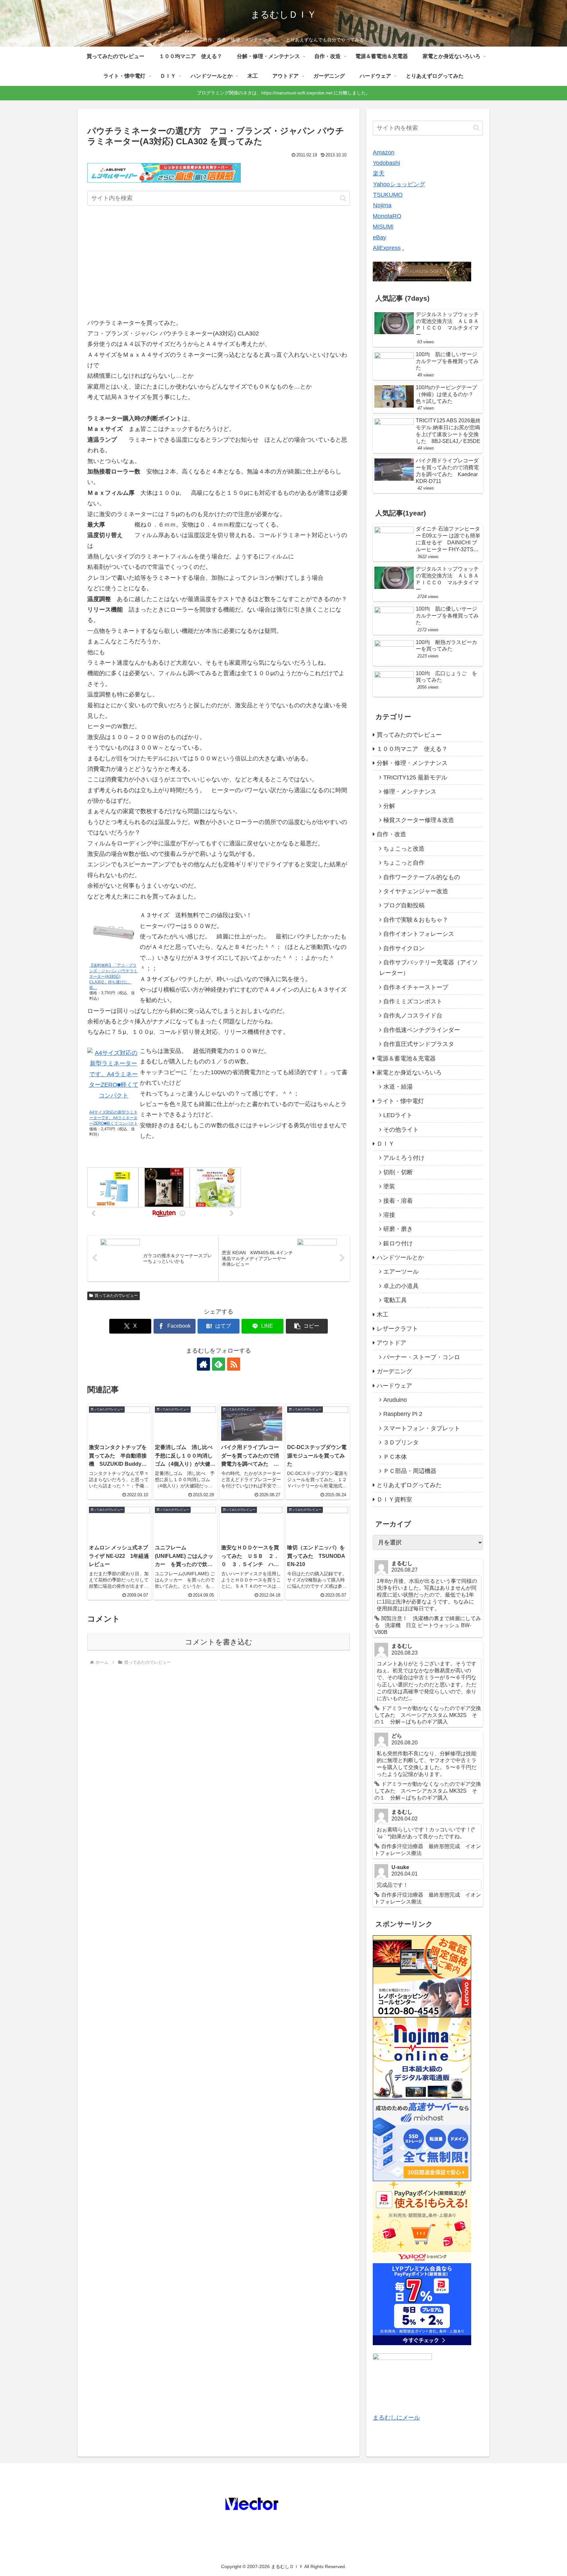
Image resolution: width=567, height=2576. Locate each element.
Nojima (382, 205)
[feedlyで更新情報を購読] (219, 1364)
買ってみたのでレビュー (116, 1296)
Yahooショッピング (399, 184)
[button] (343, 198)
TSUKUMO (388, 195)
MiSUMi (383, 227)
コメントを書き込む (219, 1642)
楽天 (379, 173)
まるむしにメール (396, 2418)
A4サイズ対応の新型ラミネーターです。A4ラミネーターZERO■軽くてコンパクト (114, 1118)
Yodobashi (386, 163)
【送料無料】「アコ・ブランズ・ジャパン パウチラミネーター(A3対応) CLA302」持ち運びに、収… (113, 976)
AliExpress (387, 248)
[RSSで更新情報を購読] (234, 1364)
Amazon (384, 152)
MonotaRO (387, 216)
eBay (379, 237)
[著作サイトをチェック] (203, 1364)
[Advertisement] (219, 263)
